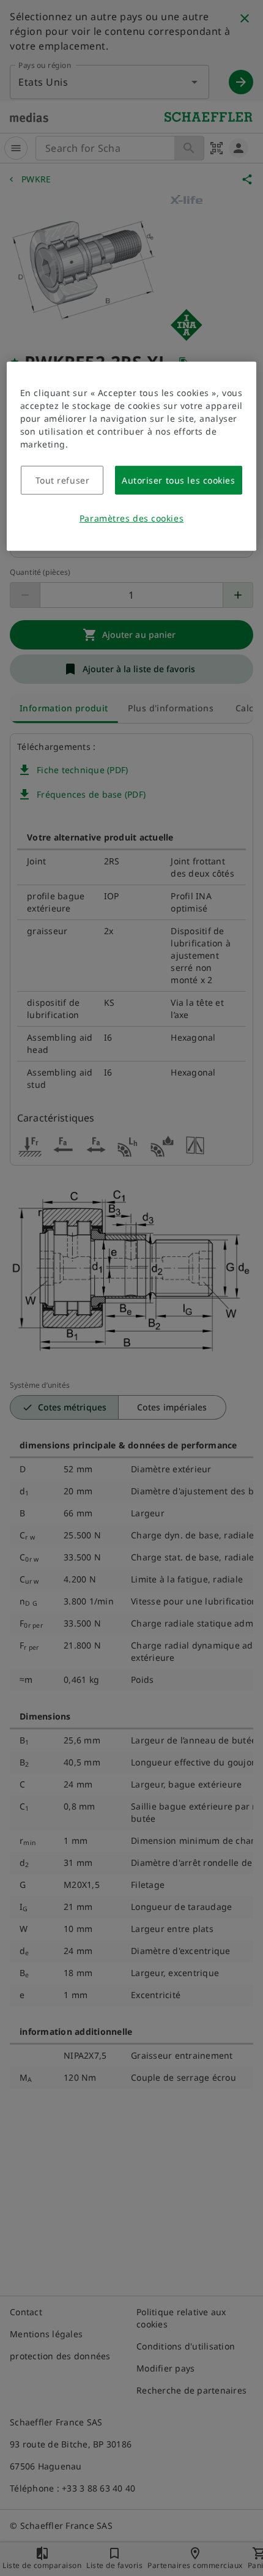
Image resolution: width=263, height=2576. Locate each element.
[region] (132, 456)
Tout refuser (63, 480)
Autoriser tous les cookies (179, 480)
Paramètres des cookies (131, 518)
